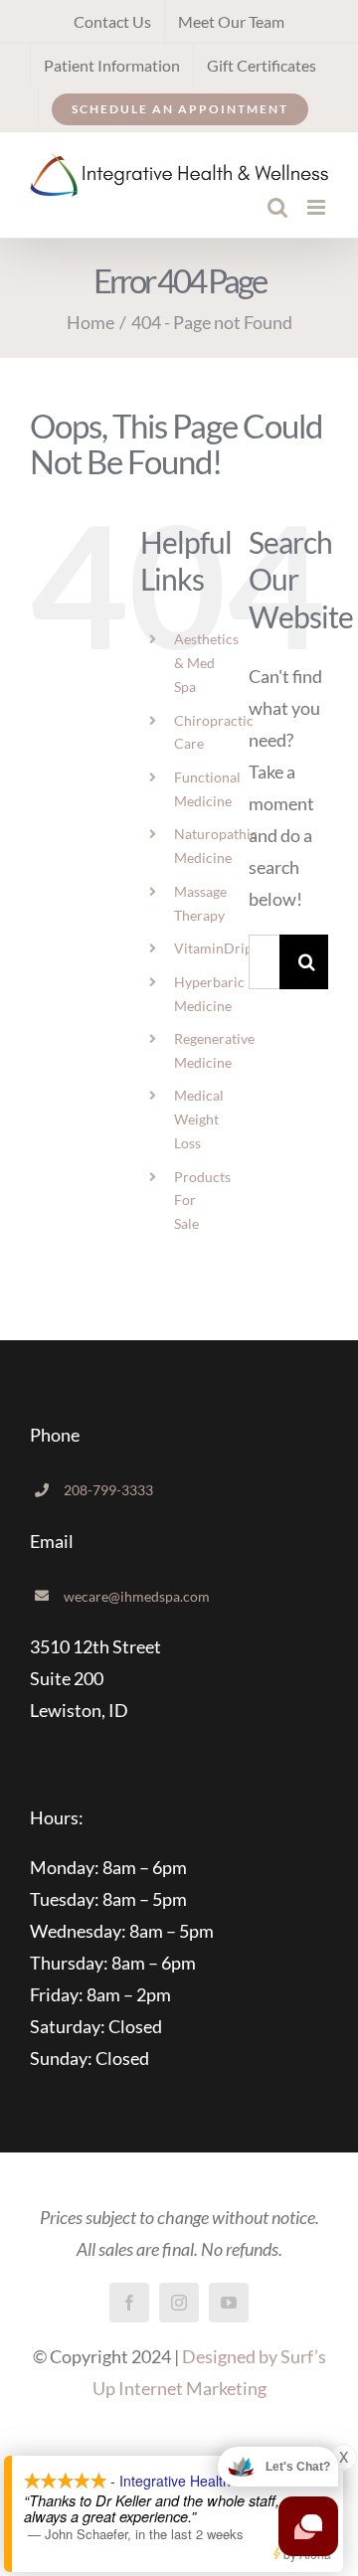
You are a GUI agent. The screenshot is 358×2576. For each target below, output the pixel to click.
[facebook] (129, 2303)
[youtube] (229, 2303)
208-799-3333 (108, 1490)
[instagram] (179, 2303)
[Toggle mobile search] (277, 207)
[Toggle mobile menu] (318, 207)
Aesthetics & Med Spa (206, 663)
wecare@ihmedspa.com (137, 1596)
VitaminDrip (213, 948)
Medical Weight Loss (199, 1119)
